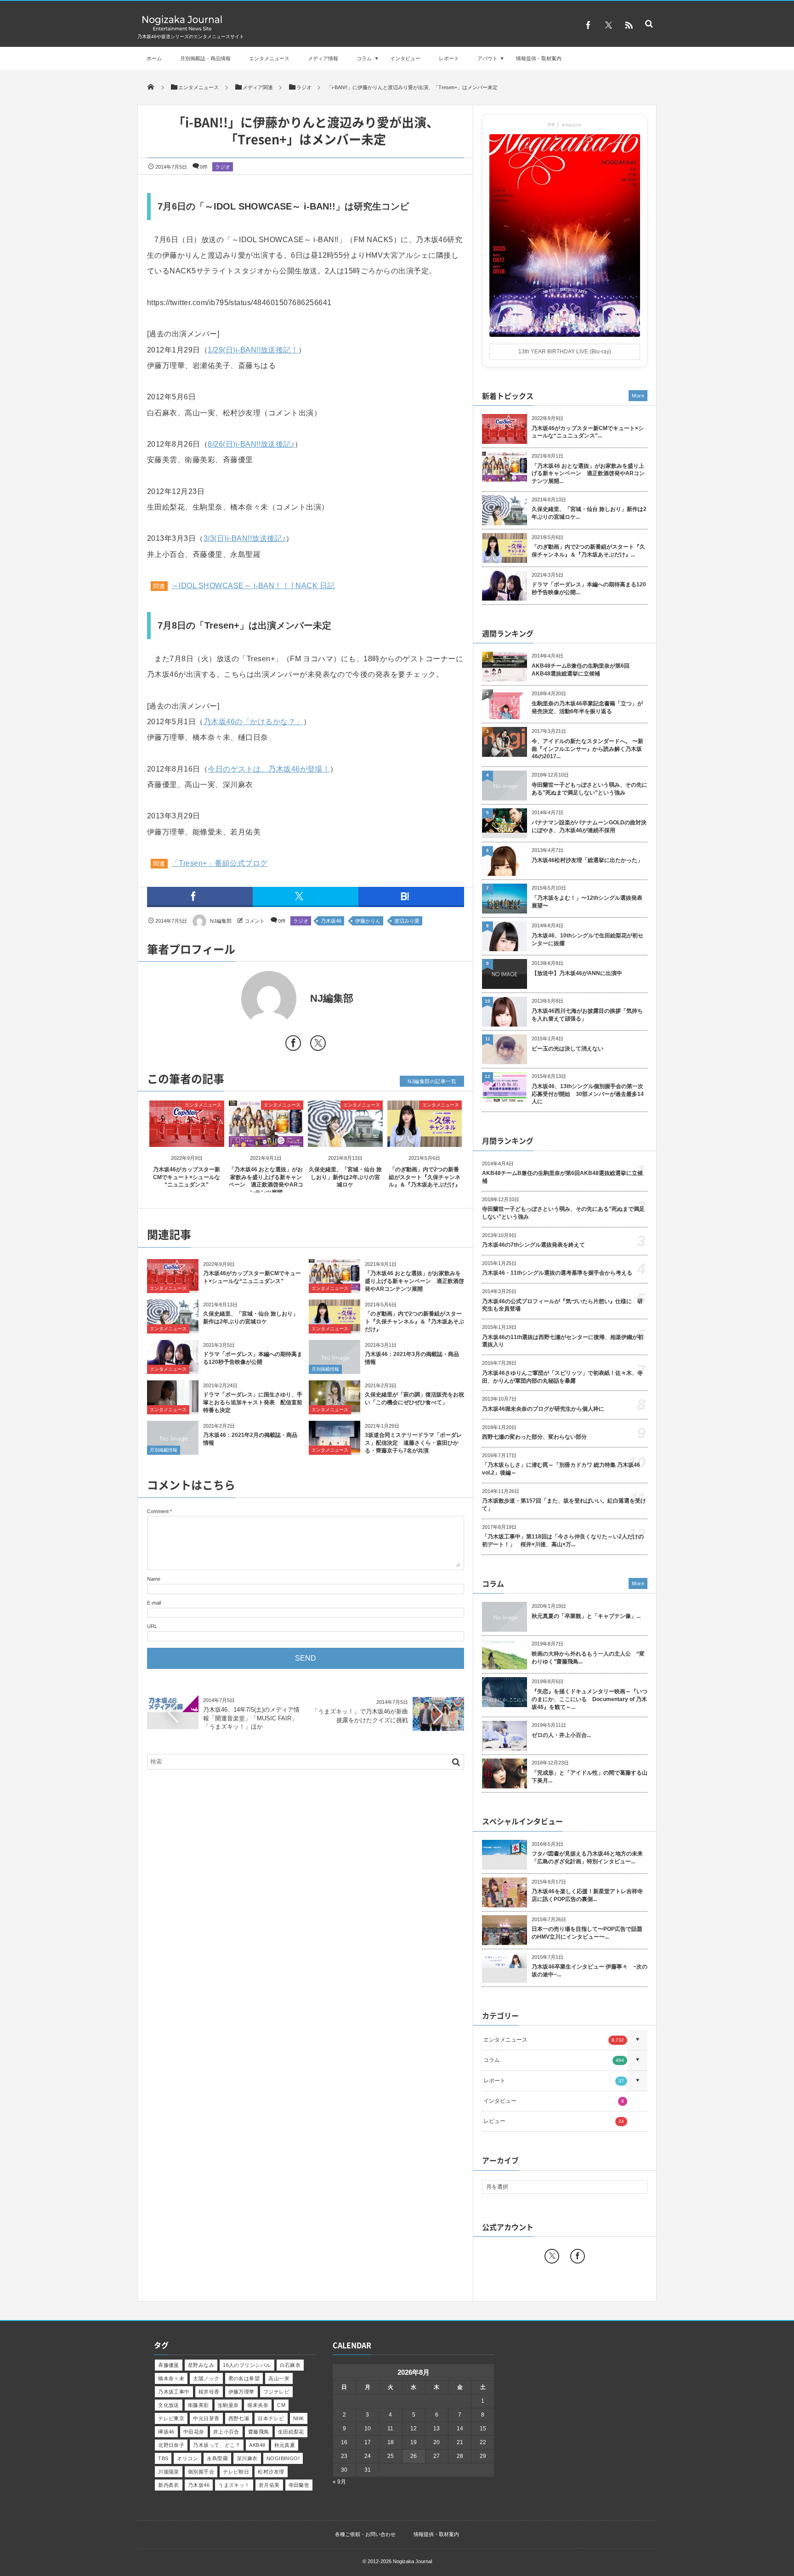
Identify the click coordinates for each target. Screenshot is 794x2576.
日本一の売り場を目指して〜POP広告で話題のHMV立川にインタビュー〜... (587, 1933)
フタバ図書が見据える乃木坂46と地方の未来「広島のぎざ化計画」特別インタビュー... (587, 1858)
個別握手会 (201, 2472)
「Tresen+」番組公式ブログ (220, 863)
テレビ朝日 (236, 2472)
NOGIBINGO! (283, 2458)
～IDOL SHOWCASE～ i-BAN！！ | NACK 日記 (253, 586)
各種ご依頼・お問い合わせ (365, 2534)
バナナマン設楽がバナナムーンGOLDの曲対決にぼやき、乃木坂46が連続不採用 (589, 826)
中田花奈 (194, 2432)
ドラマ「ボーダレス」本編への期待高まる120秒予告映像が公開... (589, 588)
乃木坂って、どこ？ (217, 2445)
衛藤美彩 (198, 2405)
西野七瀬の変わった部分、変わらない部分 (534, 1437)
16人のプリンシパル (247, 2365)
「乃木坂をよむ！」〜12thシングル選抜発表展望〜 (587, 902)
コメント (255, 921)
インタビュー (405, 58)
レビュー (554, 2121)
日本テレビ (271, 2418)
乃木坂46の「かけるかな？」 (253, 722)
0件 (204, 167)
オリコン (187, 2458)
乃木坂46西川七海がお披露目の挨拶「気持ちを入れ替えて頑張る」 (587, 1015)
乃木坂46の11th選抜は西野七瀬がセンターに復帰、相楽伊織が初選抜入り (563, 1341)
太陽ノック (206, 2378)
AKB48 (257, 2445)
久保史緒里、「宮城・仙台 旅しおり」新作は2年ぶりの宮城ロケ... (589, 513)
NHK (299, 2418)
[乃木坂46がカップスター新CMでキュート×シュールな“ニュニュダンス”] (187, 1139)
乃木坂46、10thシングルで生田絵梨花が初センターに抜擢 (587, 939)
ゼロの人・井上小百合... (561, 1735)
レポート (449, 58)
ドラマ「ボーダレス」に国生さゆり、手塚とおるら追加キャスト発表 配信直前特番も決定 (253, 1402)
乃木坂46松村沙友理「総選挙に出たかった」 (587, 860)
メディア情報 (323, 58)
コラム (364, 58)
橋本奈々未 (171, 2378)
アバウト (488, 58)
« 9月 (339, 2482)
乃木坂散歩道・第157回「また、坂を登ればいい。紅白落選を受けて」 (564, 1505)
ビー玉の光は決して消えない (567, 1049)
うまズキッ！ (234, 2485)
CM (281, 2405)
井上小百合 (226, 2432)
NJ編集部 (221, 921)
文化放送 (169, 2405)
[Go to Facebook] (293, 1045)
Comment (158, 1511)
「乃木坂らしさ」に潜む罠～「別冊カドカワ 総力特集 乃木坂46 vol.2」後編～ (561, 1469)
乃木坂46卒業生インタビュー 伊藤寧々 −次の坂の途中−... (590, 1971)
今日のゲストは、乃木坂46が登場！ (269, 769)
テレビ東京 (171, 2418)
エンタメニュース (269, 58)
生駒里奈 (228, 2405)
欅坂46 (166, 2432)
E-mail (154, 1603)
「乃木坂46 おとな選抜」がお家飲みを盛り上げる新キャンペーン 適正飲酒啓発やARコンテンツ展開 (414, 1281)
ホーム (154, 58)
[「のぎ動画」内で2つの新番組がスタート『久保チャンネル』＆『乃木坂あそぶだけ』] (425, 1139)
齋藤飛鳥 (259, 2432)
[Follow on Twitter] (608, 25)
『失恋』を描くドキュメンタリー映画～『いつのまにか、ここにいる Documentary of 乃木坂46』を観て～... (590, 1699)
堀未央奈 (258, 2405)
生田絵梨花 (291, 2432)
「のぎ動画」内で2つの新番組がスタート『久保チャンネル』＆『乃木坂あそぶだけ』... (588, 551)
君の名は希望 (244, 2378)
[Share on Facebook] (588, 25)
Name (154, 1579)
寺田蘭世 (299, 2485)
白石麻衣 (290, 2365)
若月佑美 (269, 2485)
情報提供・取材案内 (539, 58)
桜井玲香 (209, 2392)
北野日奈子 (171, 2445)
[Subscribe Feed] (629, 25)
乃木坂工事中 (174, 2392)
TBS (163, 2458)
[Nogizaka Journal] (182, 30)
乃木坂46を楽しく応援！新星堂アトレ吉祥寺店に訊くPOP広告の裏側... (587, 1895)
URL (152, 1626)
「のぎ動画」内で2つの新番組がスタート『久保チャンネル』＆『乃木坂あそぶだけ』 (425, 1177)
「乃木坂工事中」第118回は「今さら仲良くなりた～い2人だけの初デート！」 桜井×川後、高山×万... (563, 1540)
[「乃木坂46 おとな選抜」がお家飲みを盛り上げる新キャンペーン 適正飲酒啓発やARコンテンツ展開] (266, 1139)
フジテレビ (276, 2392)
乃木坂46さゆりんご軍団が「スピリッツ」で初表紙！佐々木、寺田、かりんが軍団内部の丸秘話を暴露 (562, 1377)
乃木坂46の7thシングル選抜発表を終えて (533, 1245)
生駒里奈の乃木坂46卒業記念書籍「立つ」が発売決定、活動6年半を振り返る (587, 707)
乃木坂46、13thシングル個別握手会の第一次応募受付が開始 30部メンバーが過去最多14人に (588, 1094)
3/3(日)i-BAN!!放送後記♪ (245, 538)
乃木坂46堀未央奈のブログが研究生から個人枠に (543, 1409)
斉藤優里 (169, 2365)
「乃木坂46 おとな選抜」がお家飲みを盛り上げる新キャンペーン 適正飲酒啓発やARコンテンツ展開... (588, 474)
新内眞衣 (169, 2485)
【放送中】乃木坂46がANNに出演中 (577, 973)
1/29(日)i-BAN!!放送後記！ (253, 350)
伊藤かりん (368, 921)
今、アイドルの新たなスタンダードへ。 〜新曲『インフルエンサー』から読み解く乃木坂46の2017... (587, 749)
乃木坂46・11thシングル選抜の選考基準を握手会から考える (557, 1273)
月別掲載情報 (325, 1369)
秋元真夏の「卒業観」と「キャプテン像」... (586, 1616)
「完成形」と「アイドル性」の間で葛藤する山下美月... (590, 1777)
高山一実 (279, 2378)
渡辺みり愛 (407, 921)
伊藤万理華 (241, 2392)
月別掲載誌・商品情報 (205, 58)
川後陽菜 (169, 2472)
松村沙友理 (271, 2472)
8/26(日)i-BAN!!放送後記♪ (251, 444)
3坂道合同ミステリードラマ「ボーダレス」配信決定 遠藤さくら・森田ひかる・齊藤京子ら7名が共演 (413, 1443)
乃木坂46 (331, 921)
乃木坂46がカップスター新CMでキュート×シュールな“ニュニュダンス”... (588, 432)
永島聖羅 (217, 2458)
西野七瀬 (239, 2418)
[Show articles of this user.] (226, 999)
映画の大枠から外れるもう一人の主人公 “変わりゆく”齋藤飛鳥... (588, 1658)
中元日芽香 (206, 2418)
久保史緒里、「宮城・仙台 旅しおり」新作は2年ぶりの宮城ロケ (345, 1177)
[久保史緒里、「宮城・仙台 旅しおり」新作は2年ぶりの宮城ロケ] (345, 1139)
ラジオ (223, 167)
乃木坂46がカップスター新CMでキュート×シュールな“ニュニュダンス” (187, 1177)
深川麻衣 (247, 2458)
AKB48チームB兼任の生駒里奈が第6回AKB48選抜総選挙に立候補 (581, 670)
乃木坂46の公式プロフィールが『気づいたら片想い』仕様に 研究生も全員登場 (562, 1305)
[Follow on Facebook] (578, 2256)
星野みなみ (201, 2365)
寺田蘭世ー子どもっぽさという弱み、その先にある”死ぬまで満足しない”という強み (590, 789)
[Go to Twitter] (318, 1045)
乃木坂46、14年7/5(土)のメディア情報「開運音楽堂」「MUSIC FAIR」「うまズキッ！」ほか (251, 1718)
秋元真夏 (285, 2445)
